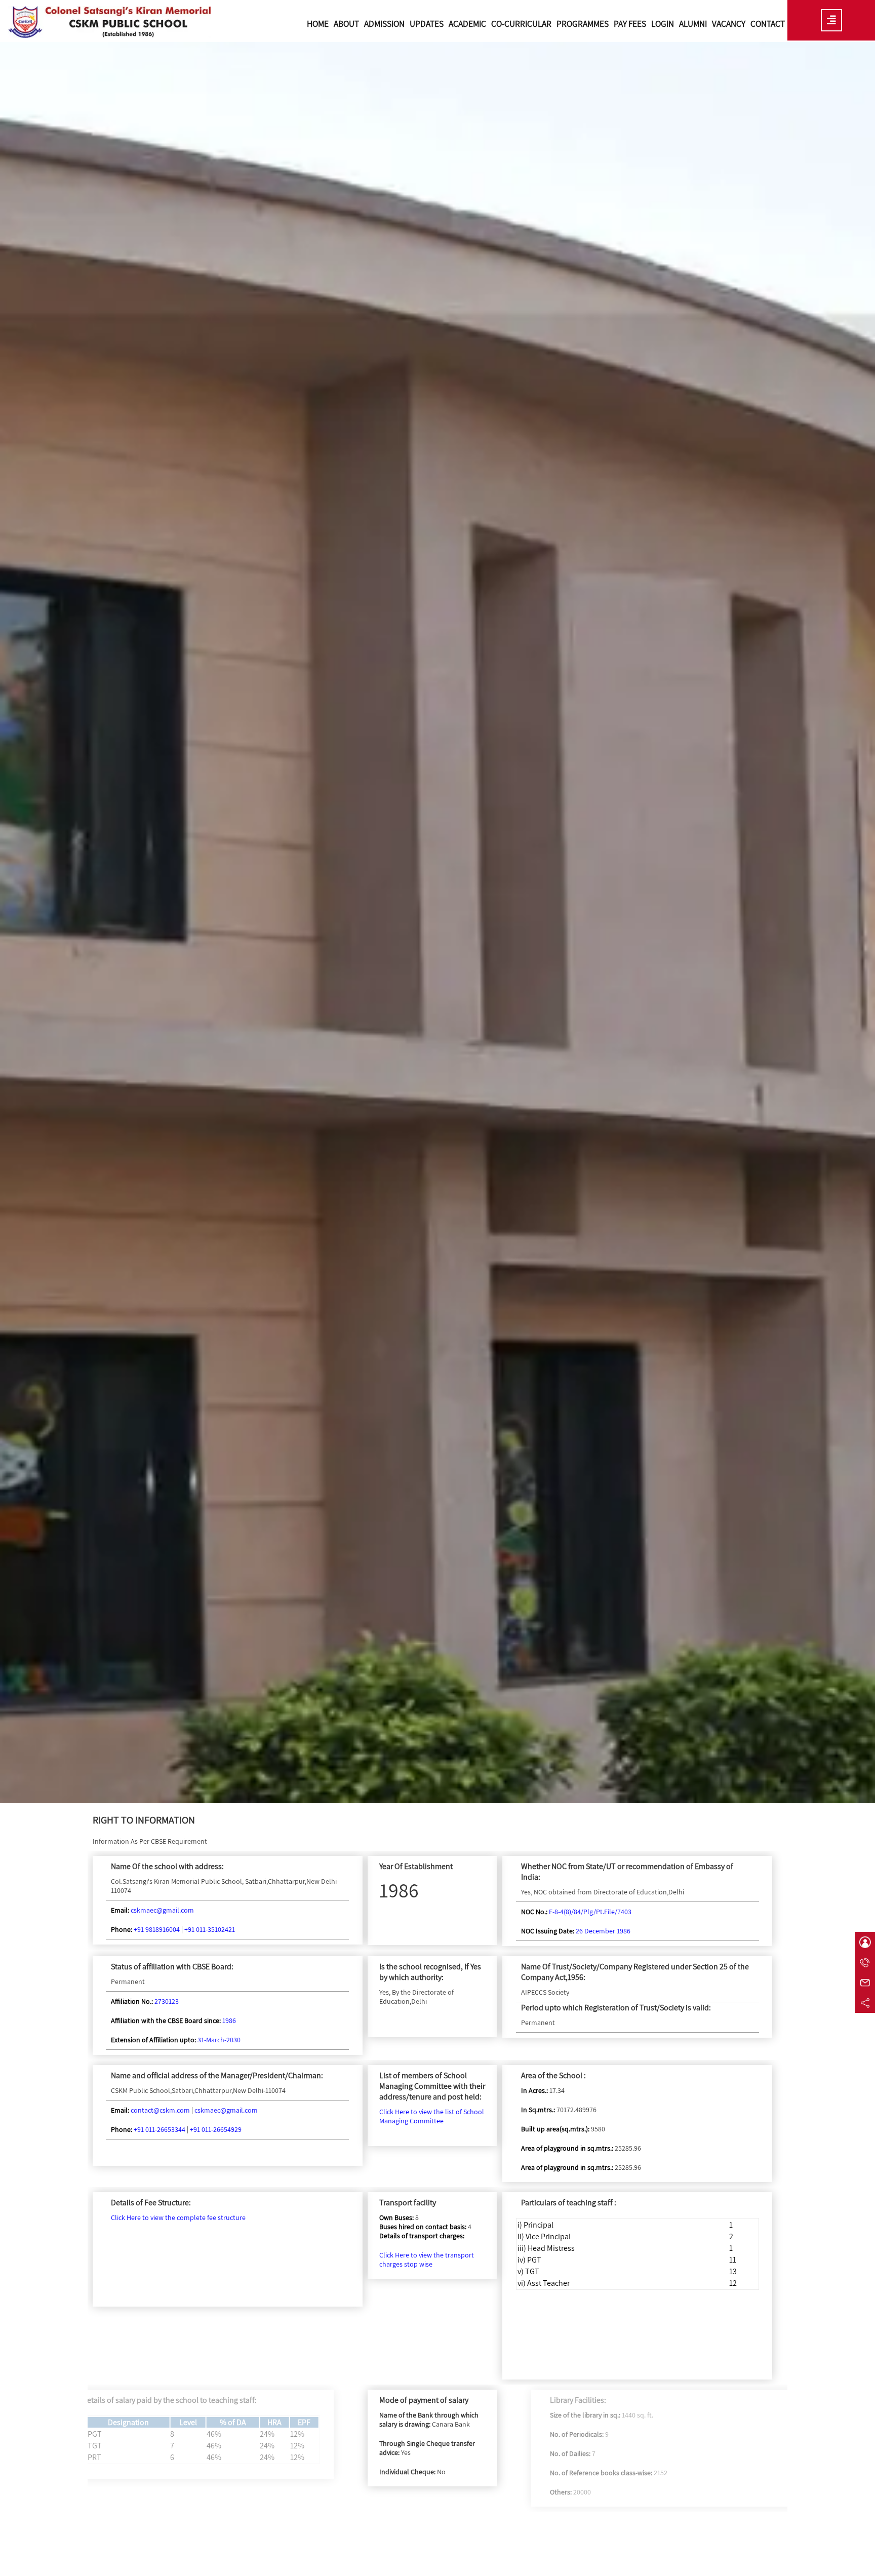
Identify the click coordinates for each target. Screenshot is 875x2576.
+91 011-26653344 (160, 2129)
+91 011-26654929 (216, 2129)
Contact (768, 24)
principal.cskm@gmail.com (121, 2562)
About (346, 24)
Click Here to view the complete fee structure (178, 2217)
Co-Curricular (521, 24)
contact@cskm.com (160, 2110)
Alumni (693, 24)
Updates (427, 24)
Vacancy (729, 24)
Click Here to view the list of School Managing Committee (432, 2116)
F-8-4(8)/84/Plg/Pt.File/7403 (590, 1912)
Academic (467, 24)
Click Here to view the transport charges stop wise (427, 2260)
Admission (384, 24)
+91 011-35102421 (210, 1929)
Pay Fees (630, 24)
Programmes (583, 24)
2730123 (167, 2001)
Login (663, 24)
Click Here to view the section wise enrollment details (652, 2542)
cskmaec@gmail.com (162, 1910)
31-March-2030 (219, 2040)
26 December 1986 (603, 1931)
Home (318, 24)
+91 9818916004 (157, 1929)
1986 (229, 2020)
